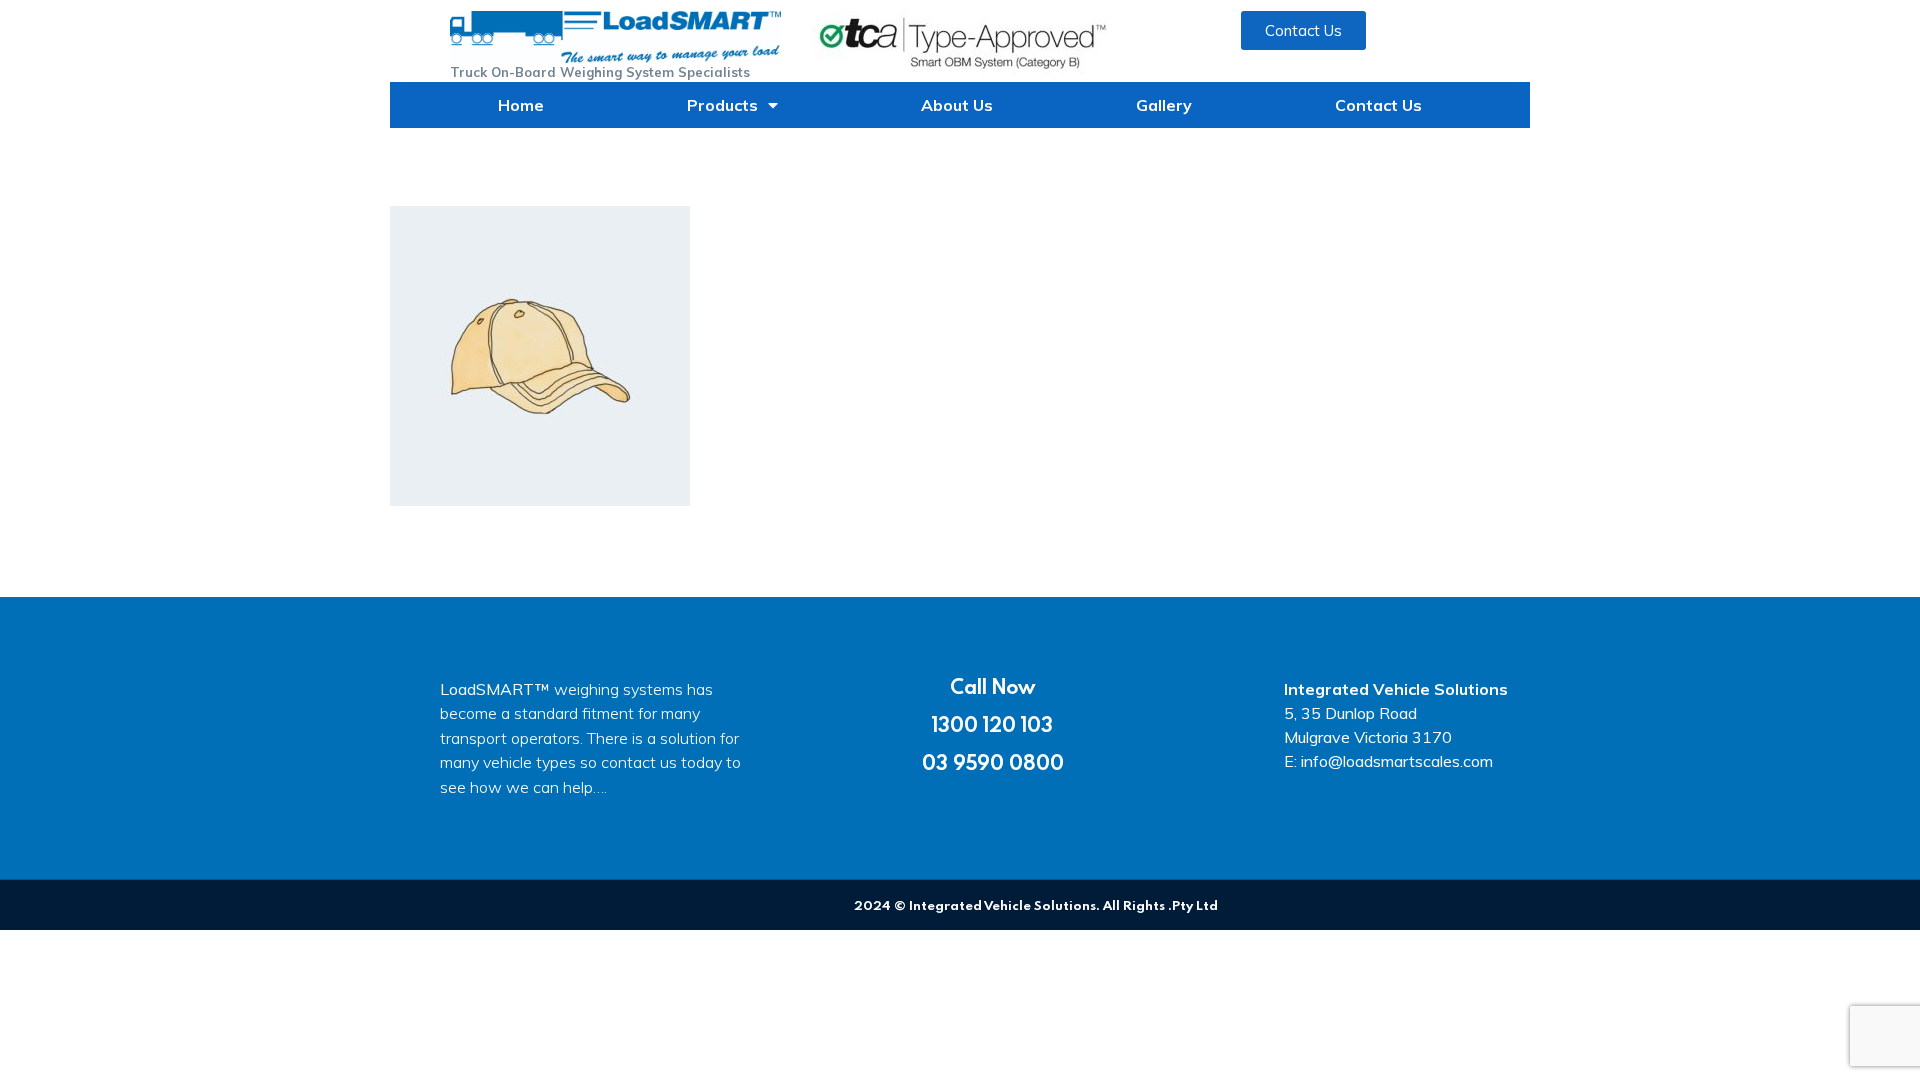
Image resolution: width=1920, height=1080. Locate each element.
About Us (957, 105)
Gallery (1164, 105)
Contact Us (1378, 105)
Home (521, 105)
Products (722, 105)
